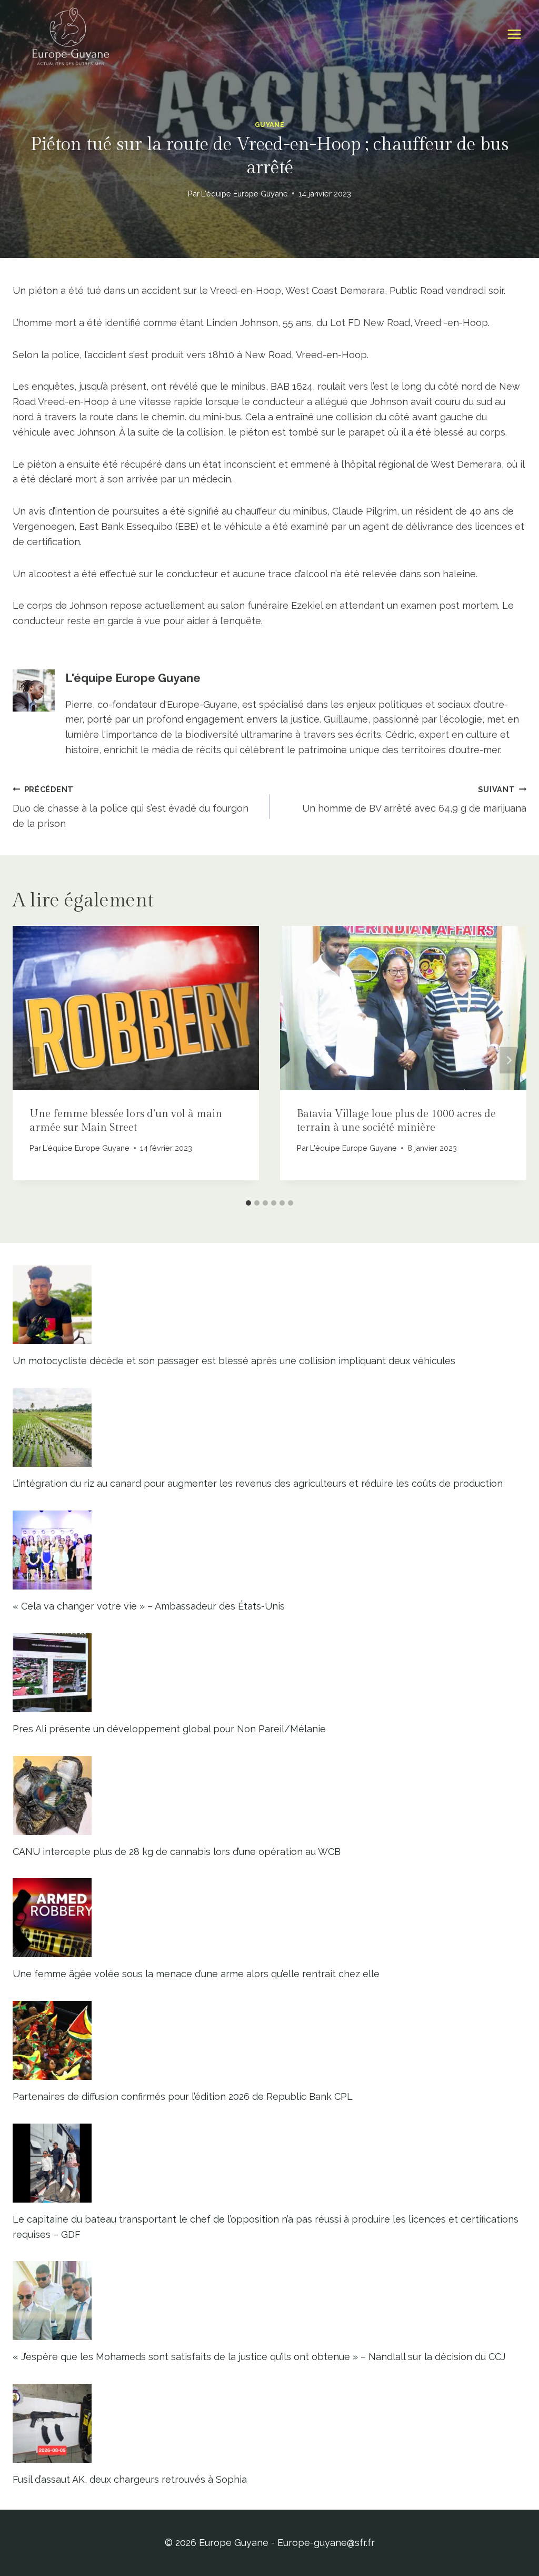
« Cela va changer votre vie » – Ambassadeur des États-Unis (149, 1606)
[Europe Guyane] (71, 34)
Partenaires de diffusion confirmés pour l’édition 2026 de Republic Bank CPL (183, 2096)
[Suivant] (508, 1060)
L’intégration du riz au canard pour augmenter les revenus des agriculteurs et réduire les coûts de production (258, 1483)
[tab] (248, 1203)
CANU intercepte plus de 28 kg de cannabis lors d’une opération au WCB (177, 1852)
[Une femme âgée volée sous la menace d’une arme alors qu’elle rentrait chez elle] (269, 1918)
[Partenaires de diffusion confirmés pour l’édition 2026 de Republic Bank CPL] (269, 2040)
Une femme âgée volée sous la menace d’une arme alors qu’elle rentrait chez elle (196, 1974)
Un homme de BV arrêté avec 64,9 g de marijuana (414, 800)
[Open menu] (514, 34)
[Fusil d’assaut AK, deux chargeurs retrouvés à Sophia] (269, 2423)
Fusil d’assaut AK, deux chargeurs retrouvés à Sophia (130, 2479)
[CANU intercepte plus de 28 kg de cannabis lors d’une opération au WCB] (269, 1795)
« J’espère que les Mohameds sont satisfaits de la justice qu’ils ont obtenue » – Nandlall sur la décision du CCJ (259, 2357)
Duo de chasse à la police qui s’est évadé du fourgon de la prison (131, 807)
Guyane (270, 125)
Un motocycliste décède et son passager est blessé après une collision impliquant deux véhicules (234, 1361)
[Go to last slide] (31, 1060)
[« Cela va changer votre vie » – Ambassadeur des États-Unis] (269, 1550)
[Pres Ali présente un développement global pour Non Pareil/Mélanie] (269, 1673)
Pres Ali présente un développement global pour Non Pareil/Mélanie (169, 1729)
